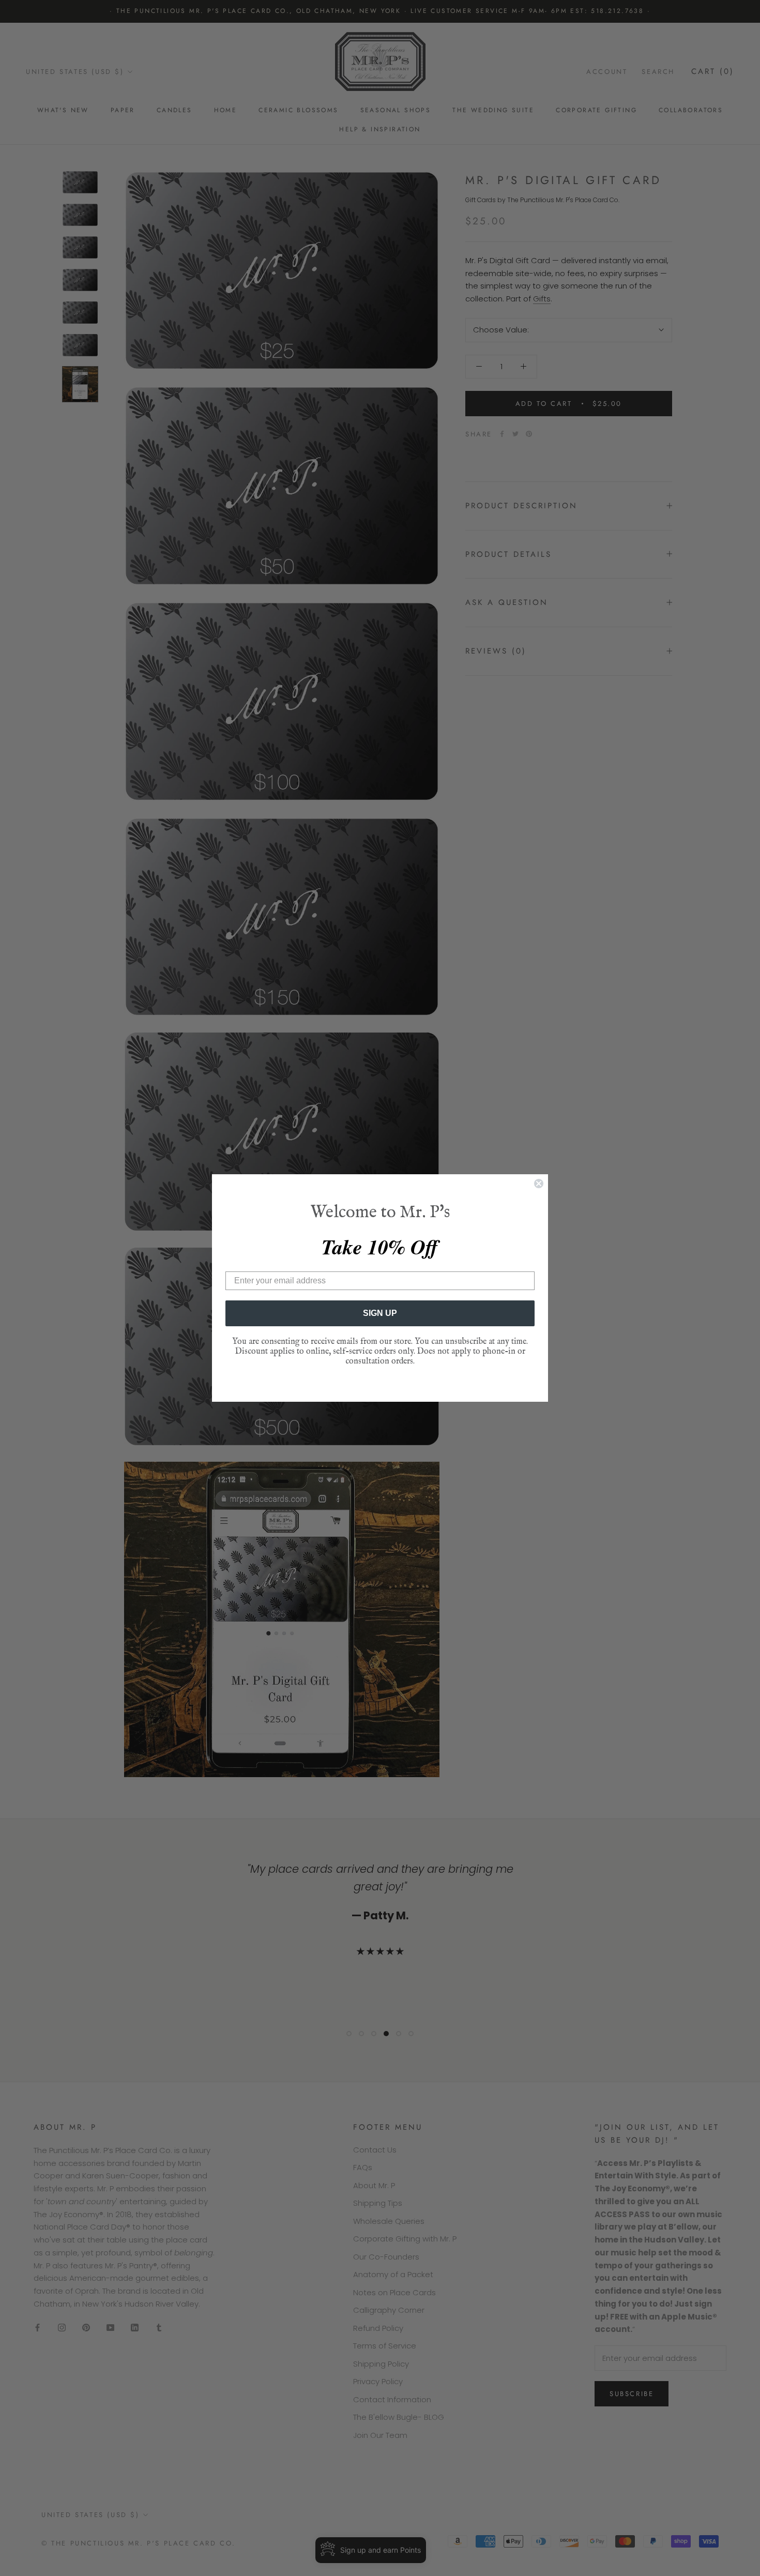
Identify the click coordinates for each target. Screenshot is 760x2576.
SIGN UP (380, 1313)
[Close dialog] (539, 1184)
